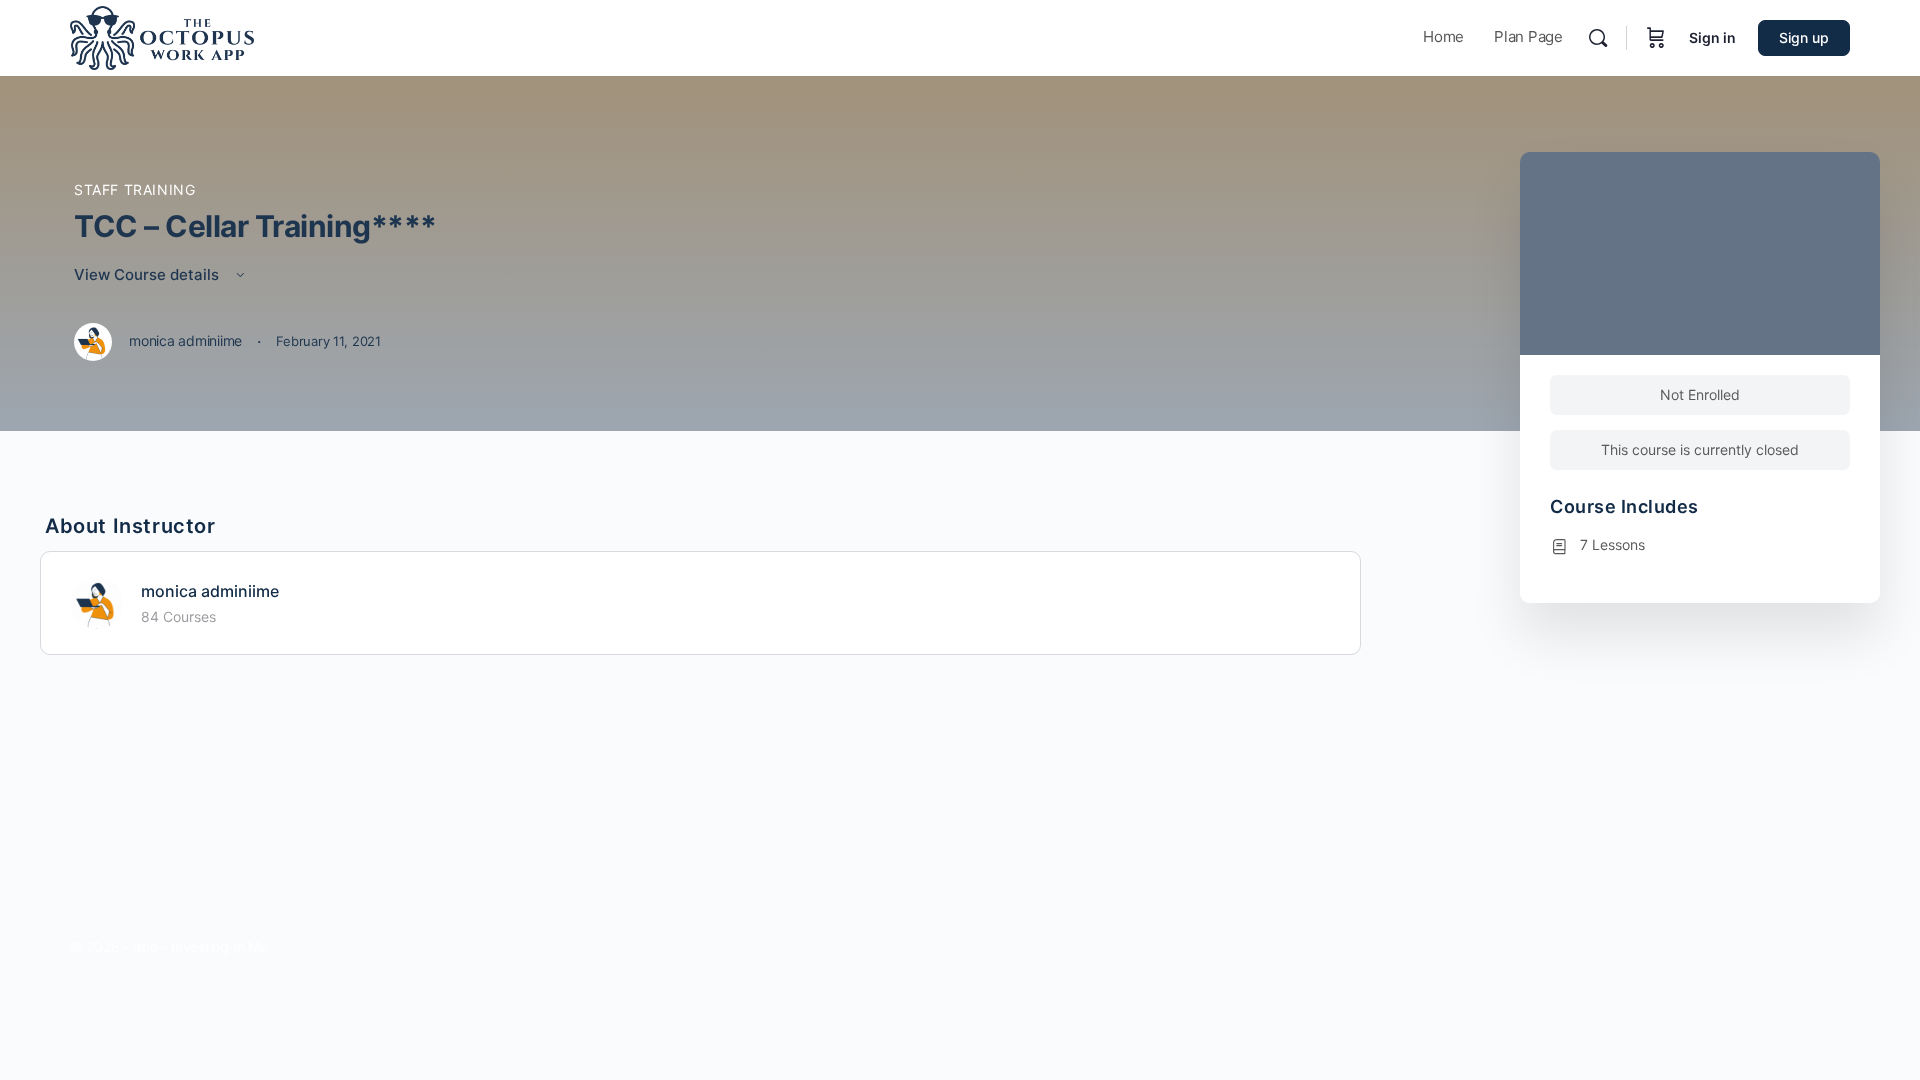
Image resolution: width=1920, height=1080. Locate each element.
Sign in (1712, 37)
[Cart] (1656, 38)
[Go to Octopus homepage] (162, 36)
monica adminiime (210, 591)
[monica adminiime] (97, 601)
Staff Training (135, 189)
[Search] (1598, 38)
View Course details (148, 274)
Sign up (1804, 37)
